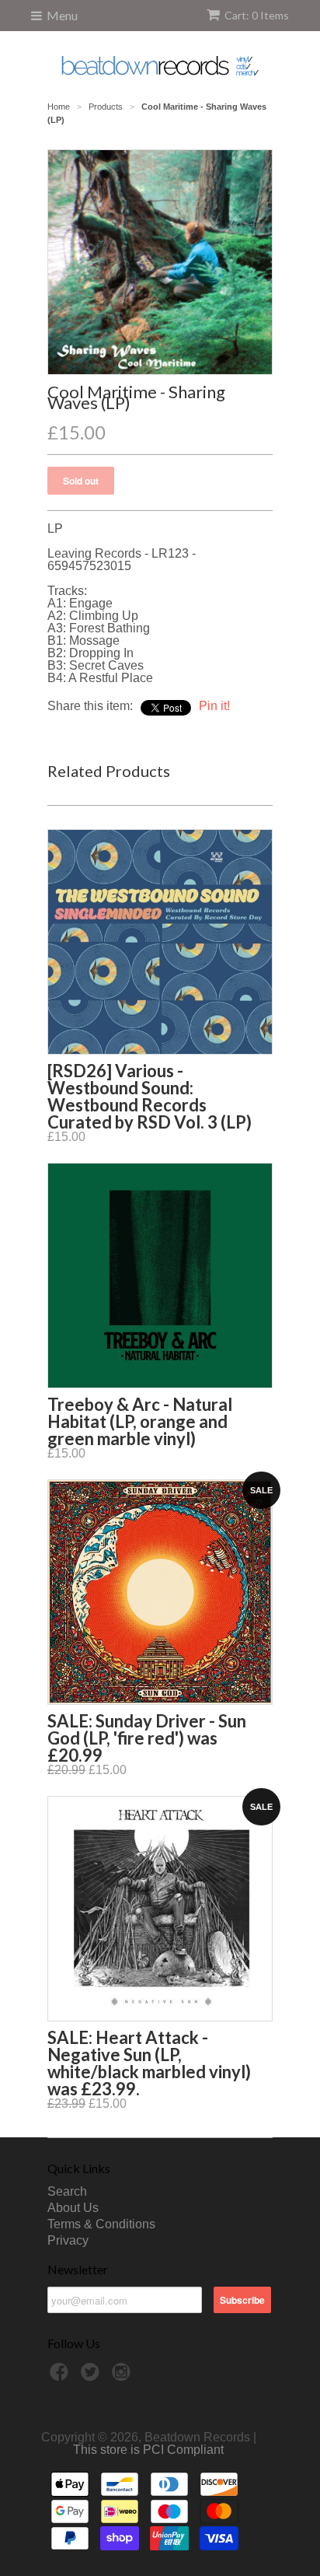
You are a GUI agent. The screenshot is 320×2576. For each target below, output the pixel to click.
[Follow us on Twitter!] (92, 2376)
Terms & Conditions (101, 2224)
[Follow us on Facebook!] (61, 2376)
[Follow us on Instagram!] (123, 2376)
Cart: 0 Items (257, 15)
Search (67, 2191)
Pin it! (214, 706)
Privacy (68, 2240)
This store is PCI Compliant (148, 2450)
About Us (73, 2208)
